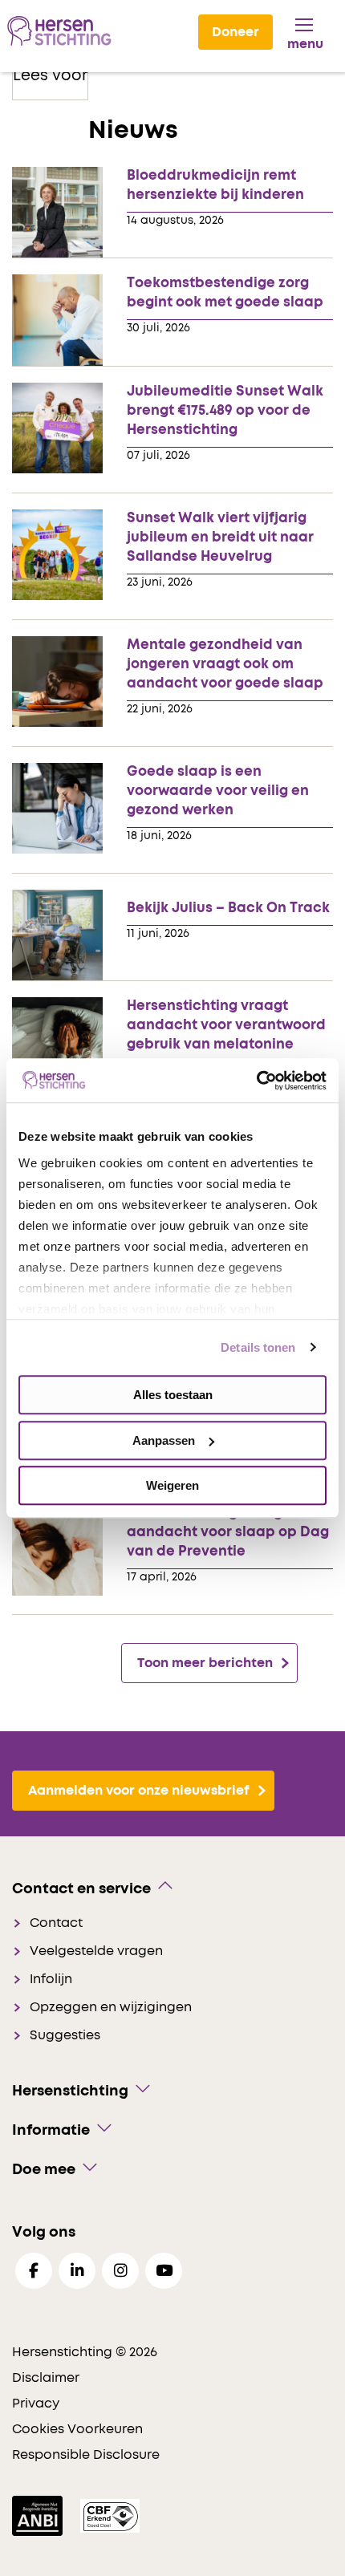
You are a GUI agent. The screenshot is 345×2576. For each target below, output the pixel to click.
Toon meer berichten (205, 1663)
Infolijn (51, 1979)
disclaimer (46, 2378)
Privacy (36, 2404)
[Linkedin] (77, 2271)
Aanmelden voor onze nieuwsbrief (139, 1791)
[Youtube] (164, 2271)
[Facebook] (34, 2271)
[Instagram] (120, 2271)
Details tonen (258, 1347)
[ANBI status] (39, 2516)
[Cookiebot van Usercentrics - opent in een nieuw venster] (256, 1081)
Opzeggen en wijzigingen (111, 2007)
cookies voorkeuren (77, 2429)
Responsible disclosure (86, 2455)
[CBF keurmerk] (110, 2516)
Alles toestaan (173, 1395)
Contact (56, 1923)
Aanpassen (164, 1440)
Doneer (235, 32)
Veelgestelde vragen (96, 1951)
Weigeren (172, 1485)
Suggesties (65, 2035)
